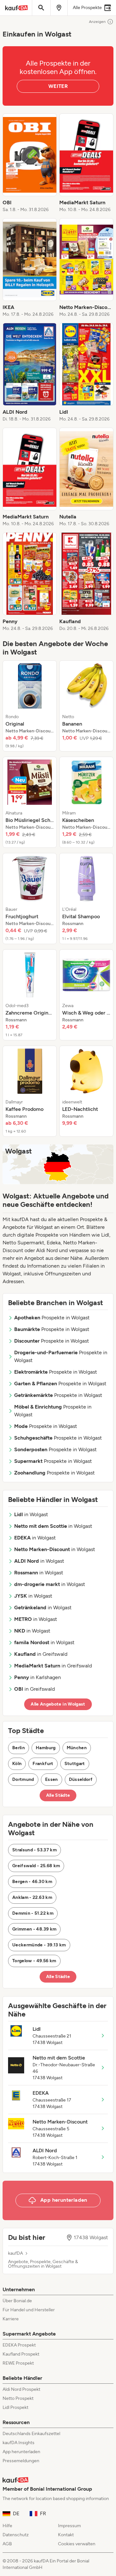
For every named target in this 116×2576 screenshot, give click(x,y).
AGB (7, 2544)
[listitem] (30, 163)
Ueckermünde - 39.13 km (39, 1945)
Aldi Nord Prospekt (21, 2389)
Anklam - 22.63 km (32, 1897)
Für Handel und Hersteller (29, 2310)
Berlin (19, 1748)
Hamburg (46, 1748)
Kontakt (66, 2535)
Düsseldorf (81, 1779)
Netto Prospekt (18, 2398)
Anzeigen (97, 22)
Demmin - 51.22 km (33, 1913)
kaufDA (15, 2253)
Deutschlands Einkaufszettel (31, 2434)
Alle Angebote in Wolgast (58, 1704)
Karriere (11, 2319)
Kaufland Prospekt (21, 2354)
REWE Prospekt (18, 2363)
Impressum (69, 2526)
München (77, 1748)
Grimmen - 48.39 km (34, 1929)
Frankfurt (43, 1764)
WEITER (58, 86)
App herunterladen (21, 2452)
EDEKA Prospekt (19, 2345)
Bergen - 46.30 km (32, 1882)
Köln (17, 1764)
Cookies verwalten (77, 2544)
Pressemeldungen (21, 2461)
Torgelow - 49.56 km (34, 1961)
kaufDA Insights (19, 2443)
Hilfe (7, 2526)
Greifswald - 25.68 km (36, 1866)
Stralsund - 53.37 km (34, 1850)
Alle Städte (58, 1795)
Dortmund (23, 1779)
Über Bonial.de (17, 2301)
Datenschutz (16, 2535)
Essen (52, 1779)
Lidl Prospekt (15, 2407)
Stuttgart (75, 1764)
